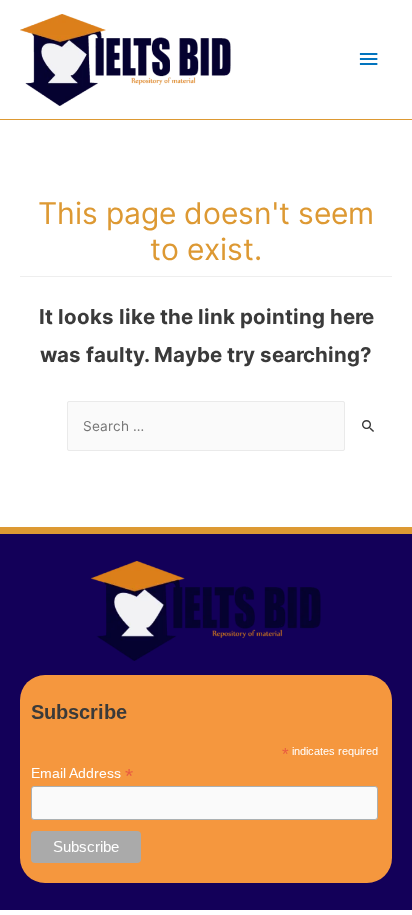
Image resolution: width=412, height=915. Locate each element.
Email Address (82, 773)
